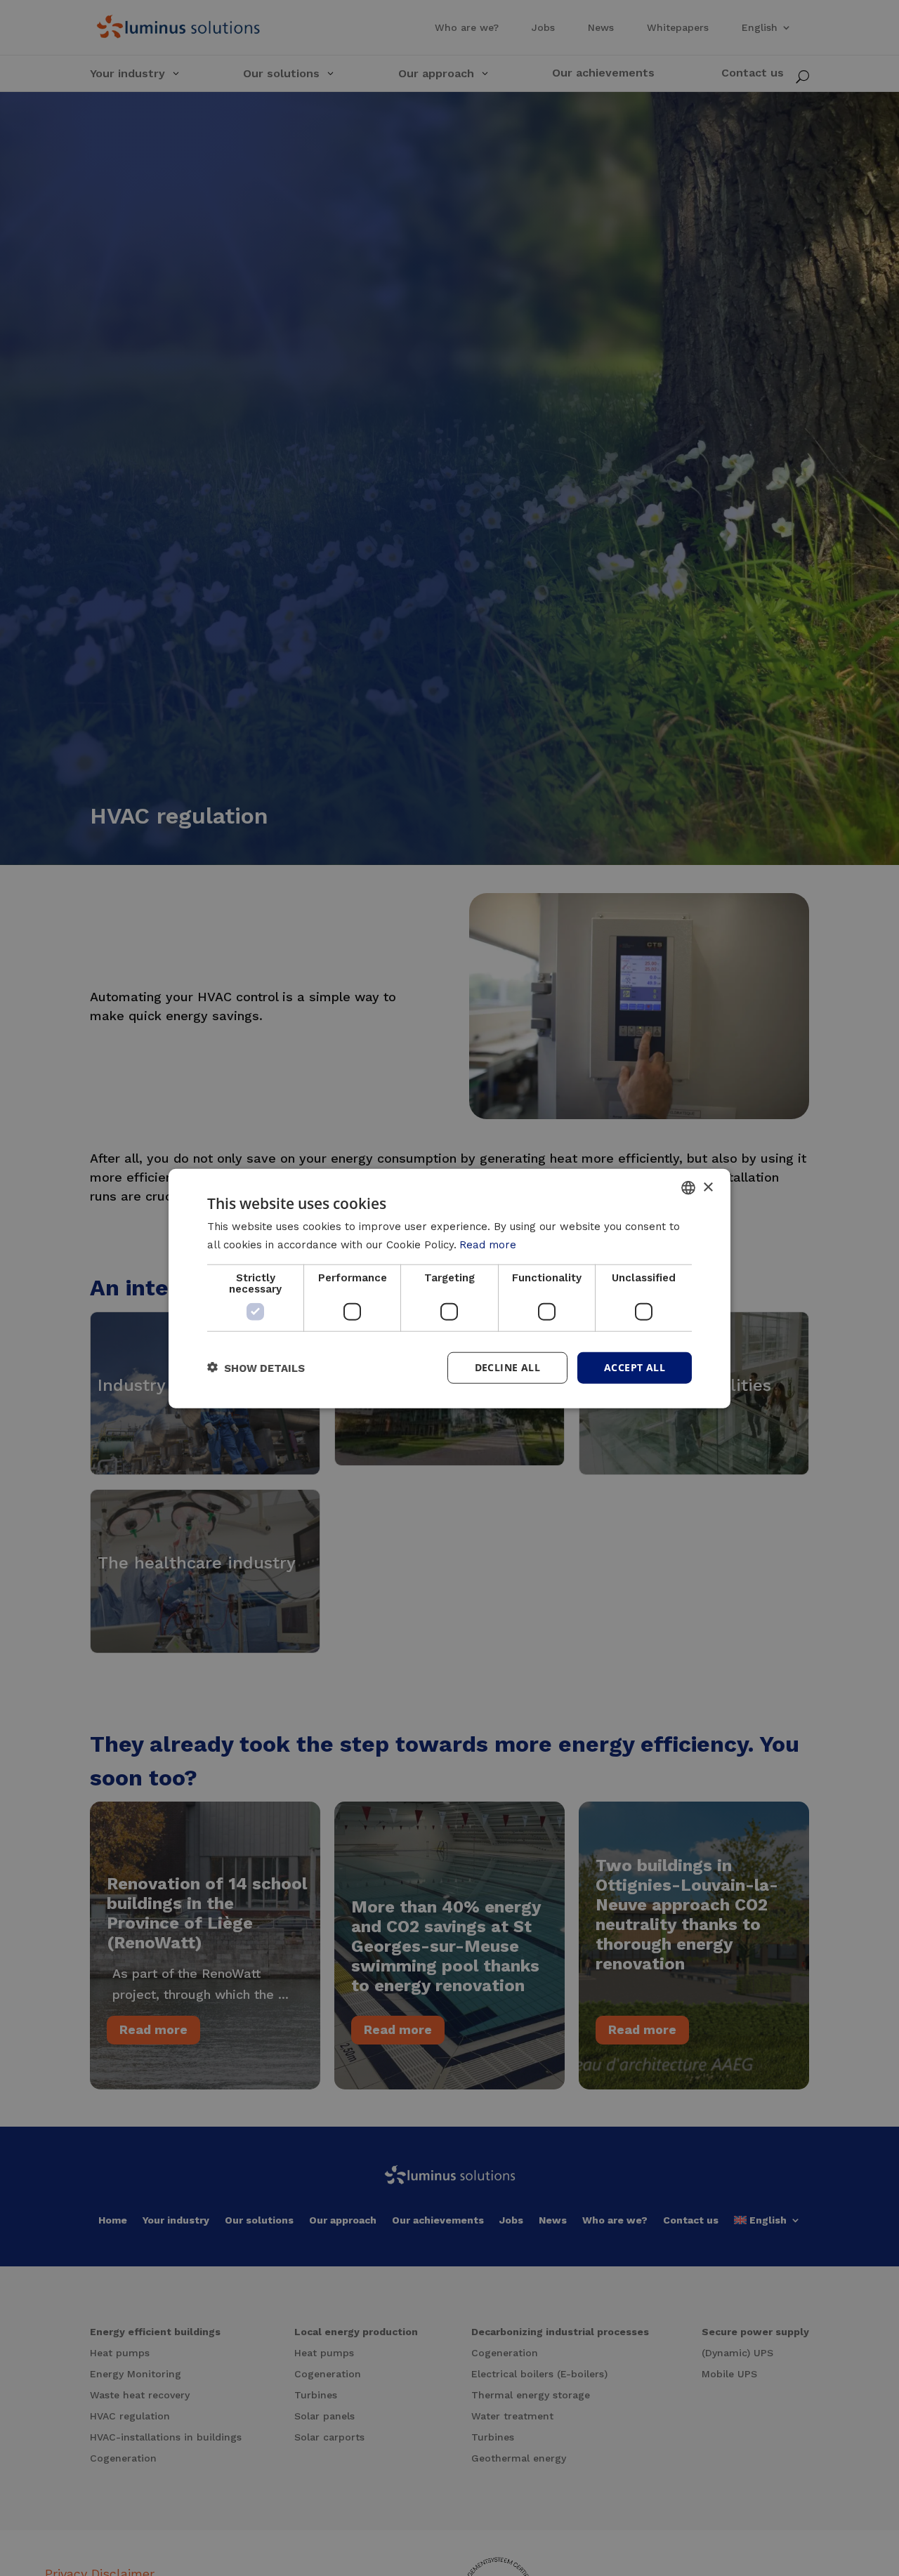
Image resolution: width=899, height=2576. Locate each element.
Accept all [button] (635, 1367)
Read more (488, 1244)
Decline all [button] (507, 1367)
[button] (256, 1367)
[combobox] (688, 1187)
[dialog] (449, 1288)
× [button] (708, 1187)
